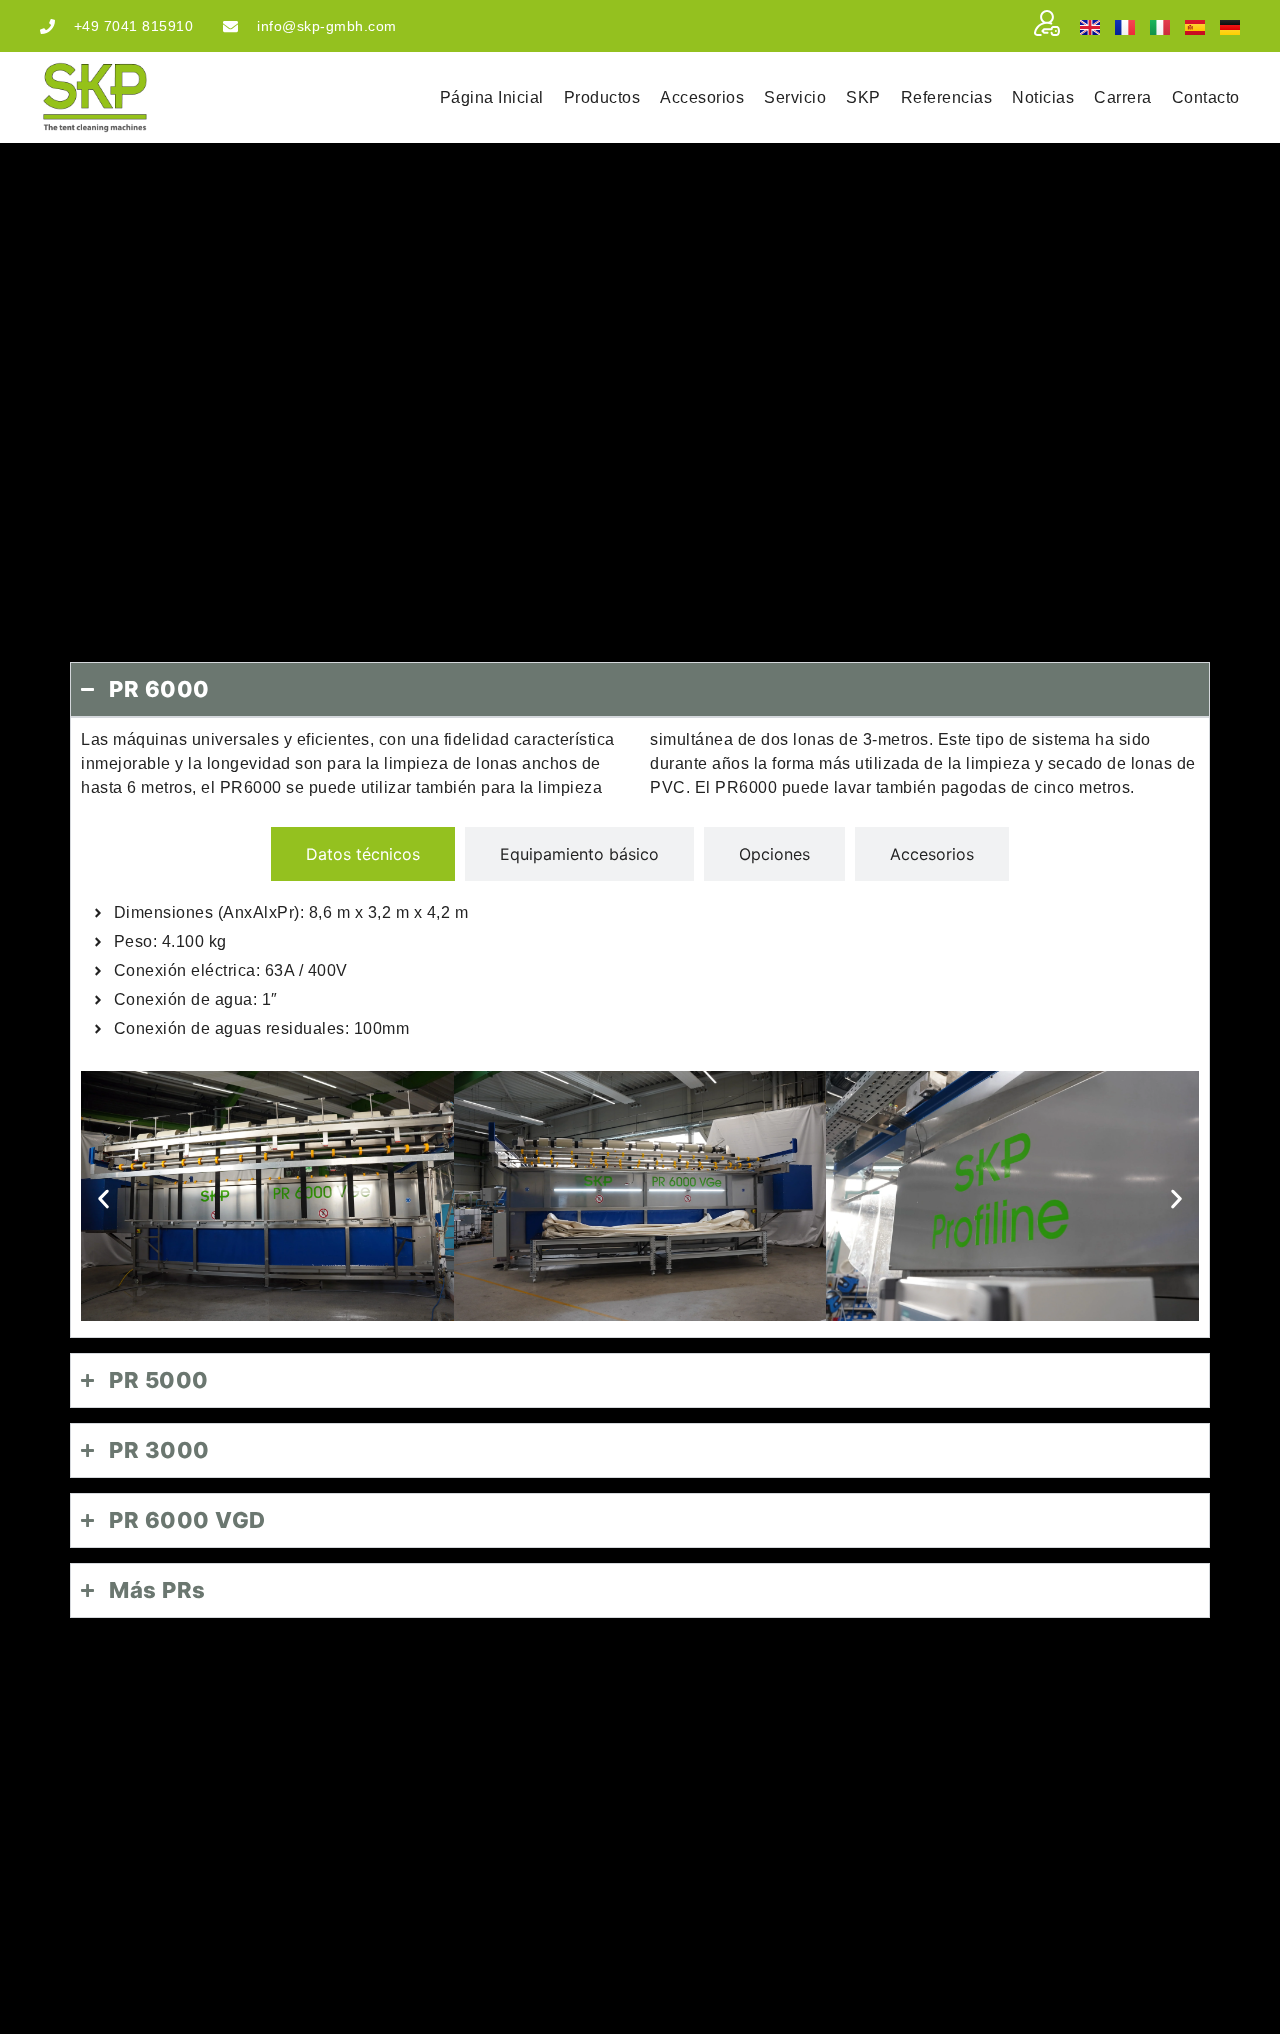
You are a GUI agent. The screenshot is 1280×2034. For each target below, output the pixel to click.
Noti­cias (1043, 97)
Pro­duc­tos (602, 97)
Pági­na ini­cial (492, 97)
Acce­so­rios (702, 97)
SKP (863, 97)
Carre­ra (1123, 97)
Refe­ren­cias (947, 97)
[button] (103, 1199)
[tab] (363, 854)
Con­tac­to (1206, 97)
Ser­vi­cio (795, 97)
